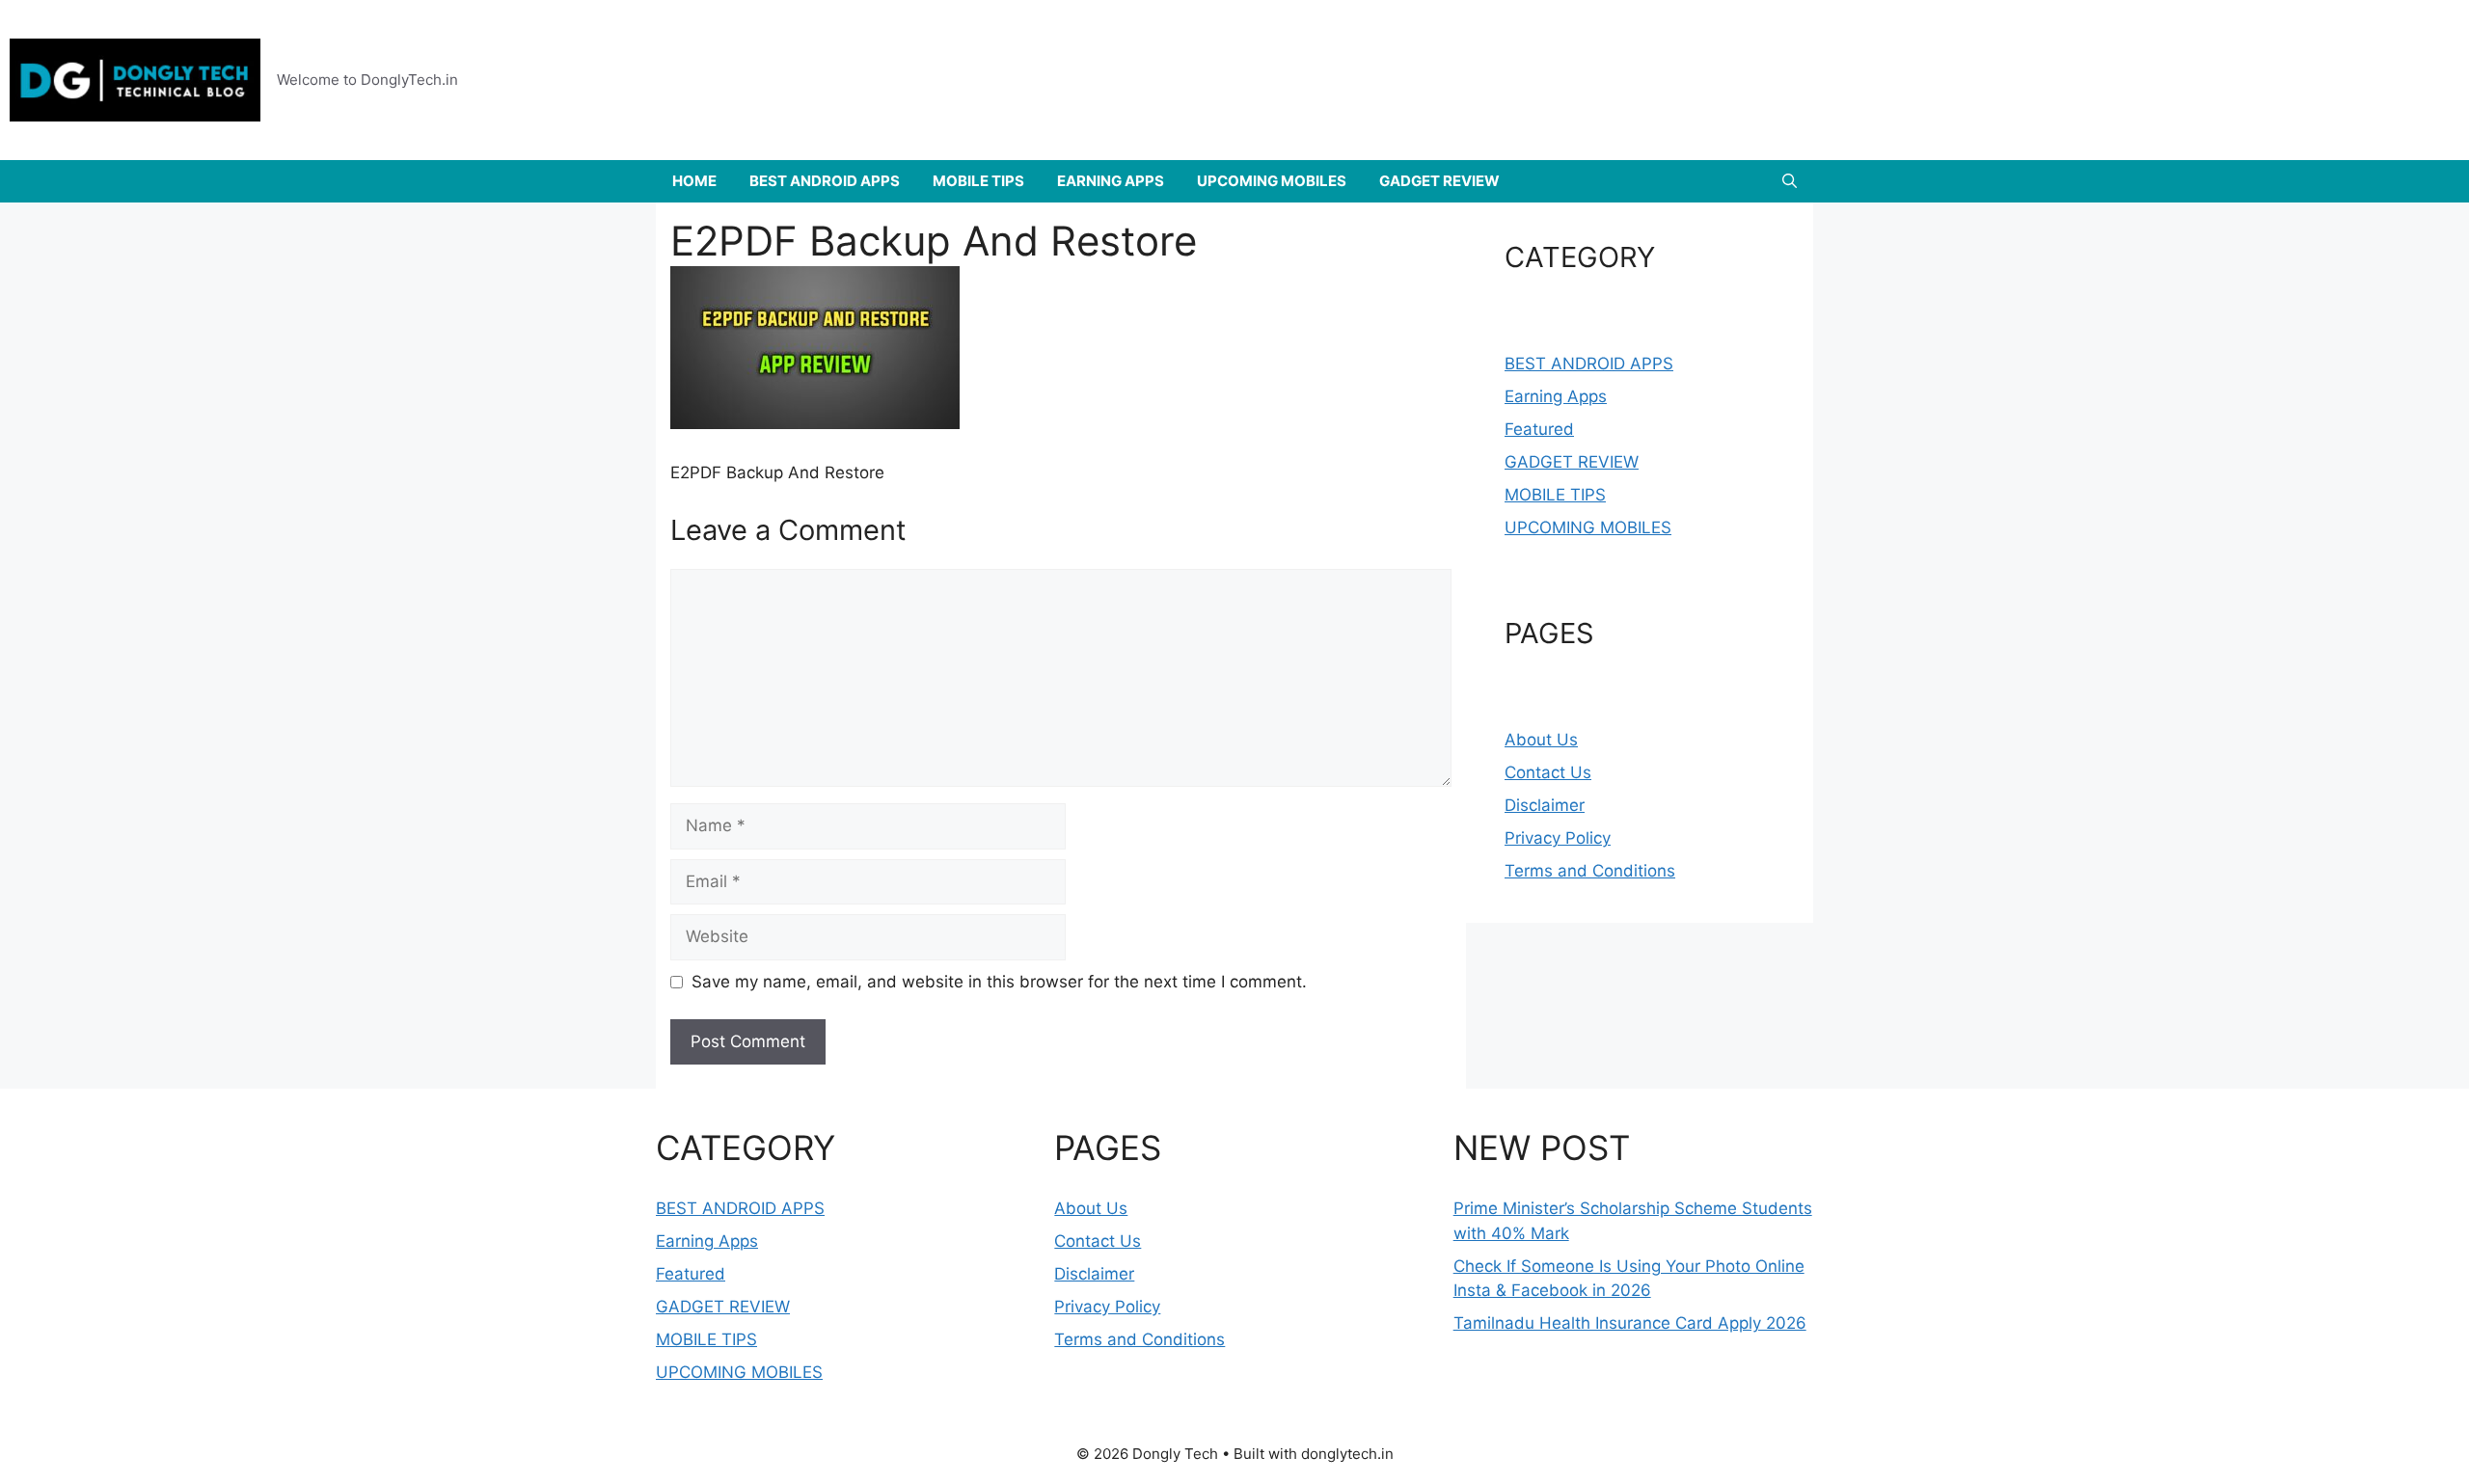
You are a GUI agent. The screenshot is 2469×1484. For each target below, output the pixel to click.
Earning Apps (1556, 396)
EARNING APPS (1111, 181)
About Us (1541, 740)
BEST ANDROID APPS (825, 181)
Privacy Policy (1558, 838)
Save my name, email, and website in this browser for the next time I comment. (999, 982)
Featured (1539, 429)
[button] (1790, 181)
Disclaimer (1545, 805)
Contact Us (1548, 772)
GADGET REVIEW (1439, 181)
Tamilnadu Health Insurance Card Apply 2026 (1630, 1323)
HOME (694, 181)
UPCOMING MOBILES (1272, 181)
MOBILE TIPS (978, 181)
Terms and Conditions (1590, 871)
